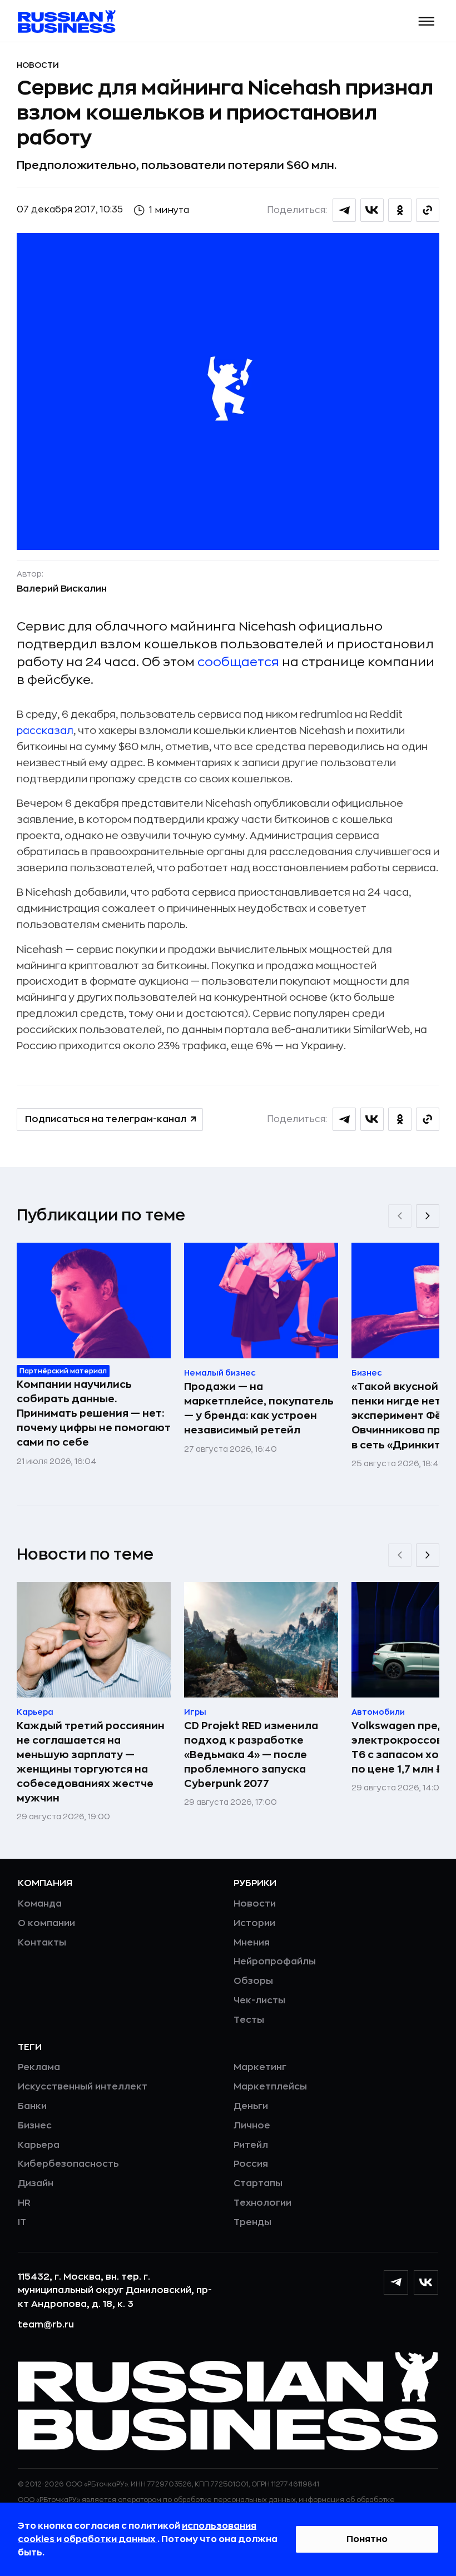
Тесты (249, 2020)
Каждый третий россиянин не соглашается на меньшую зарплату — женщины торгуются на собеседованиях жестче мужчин (91, 1762)
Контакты (42, 1943)
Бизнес (35, 2126)
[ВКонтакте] (426, 2282)
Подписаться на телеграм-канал (106, 1119)
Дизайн (36, 2183)
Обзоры (253, 1981)
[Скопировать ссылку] (428, 210)
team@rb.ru (46, 2325)
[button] (427, 21)
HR (24, 2203)
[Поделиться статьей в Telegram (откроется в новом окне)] (344, 210)
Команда (40, 1904)
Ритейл (251, 2145)
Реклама (39, 2067)
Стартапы (258, 2183)
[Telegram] (396, 2282)
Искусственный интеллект (83, 2087)
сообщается (238, 662)
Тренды (252, 2222)
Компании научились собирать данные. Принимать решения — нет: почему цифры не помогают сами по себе (94, 1413)
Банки (32, 2106)
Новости (38, 65)
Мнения (252, 1943)
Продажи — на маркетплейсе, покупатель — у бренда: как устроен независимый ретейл (259, 1408)
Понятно (367, 2539)
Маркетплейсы (270, 2087)
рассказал (45, 731)
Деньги (251, 2106)
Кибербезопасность (68, 2164)
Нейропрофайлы (275, 1962)
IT (22, 2222)
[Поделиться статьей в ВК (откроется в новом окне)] (372, 210)
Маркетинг (260, 2067)
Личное (252, 2126)
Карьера (39, 2145)
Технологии (262, 2203)
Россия (251, 2164)
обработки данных (110, 2539)
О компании (46, 1923)
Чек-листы (259, 2001)
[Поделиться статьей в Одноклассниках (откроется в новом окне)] (400, 210)
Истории (254, 1923)
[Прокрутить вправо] (428, 1216)
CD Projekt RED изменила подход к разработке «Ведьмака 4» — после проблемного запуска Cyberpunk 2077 (251, 1755)
